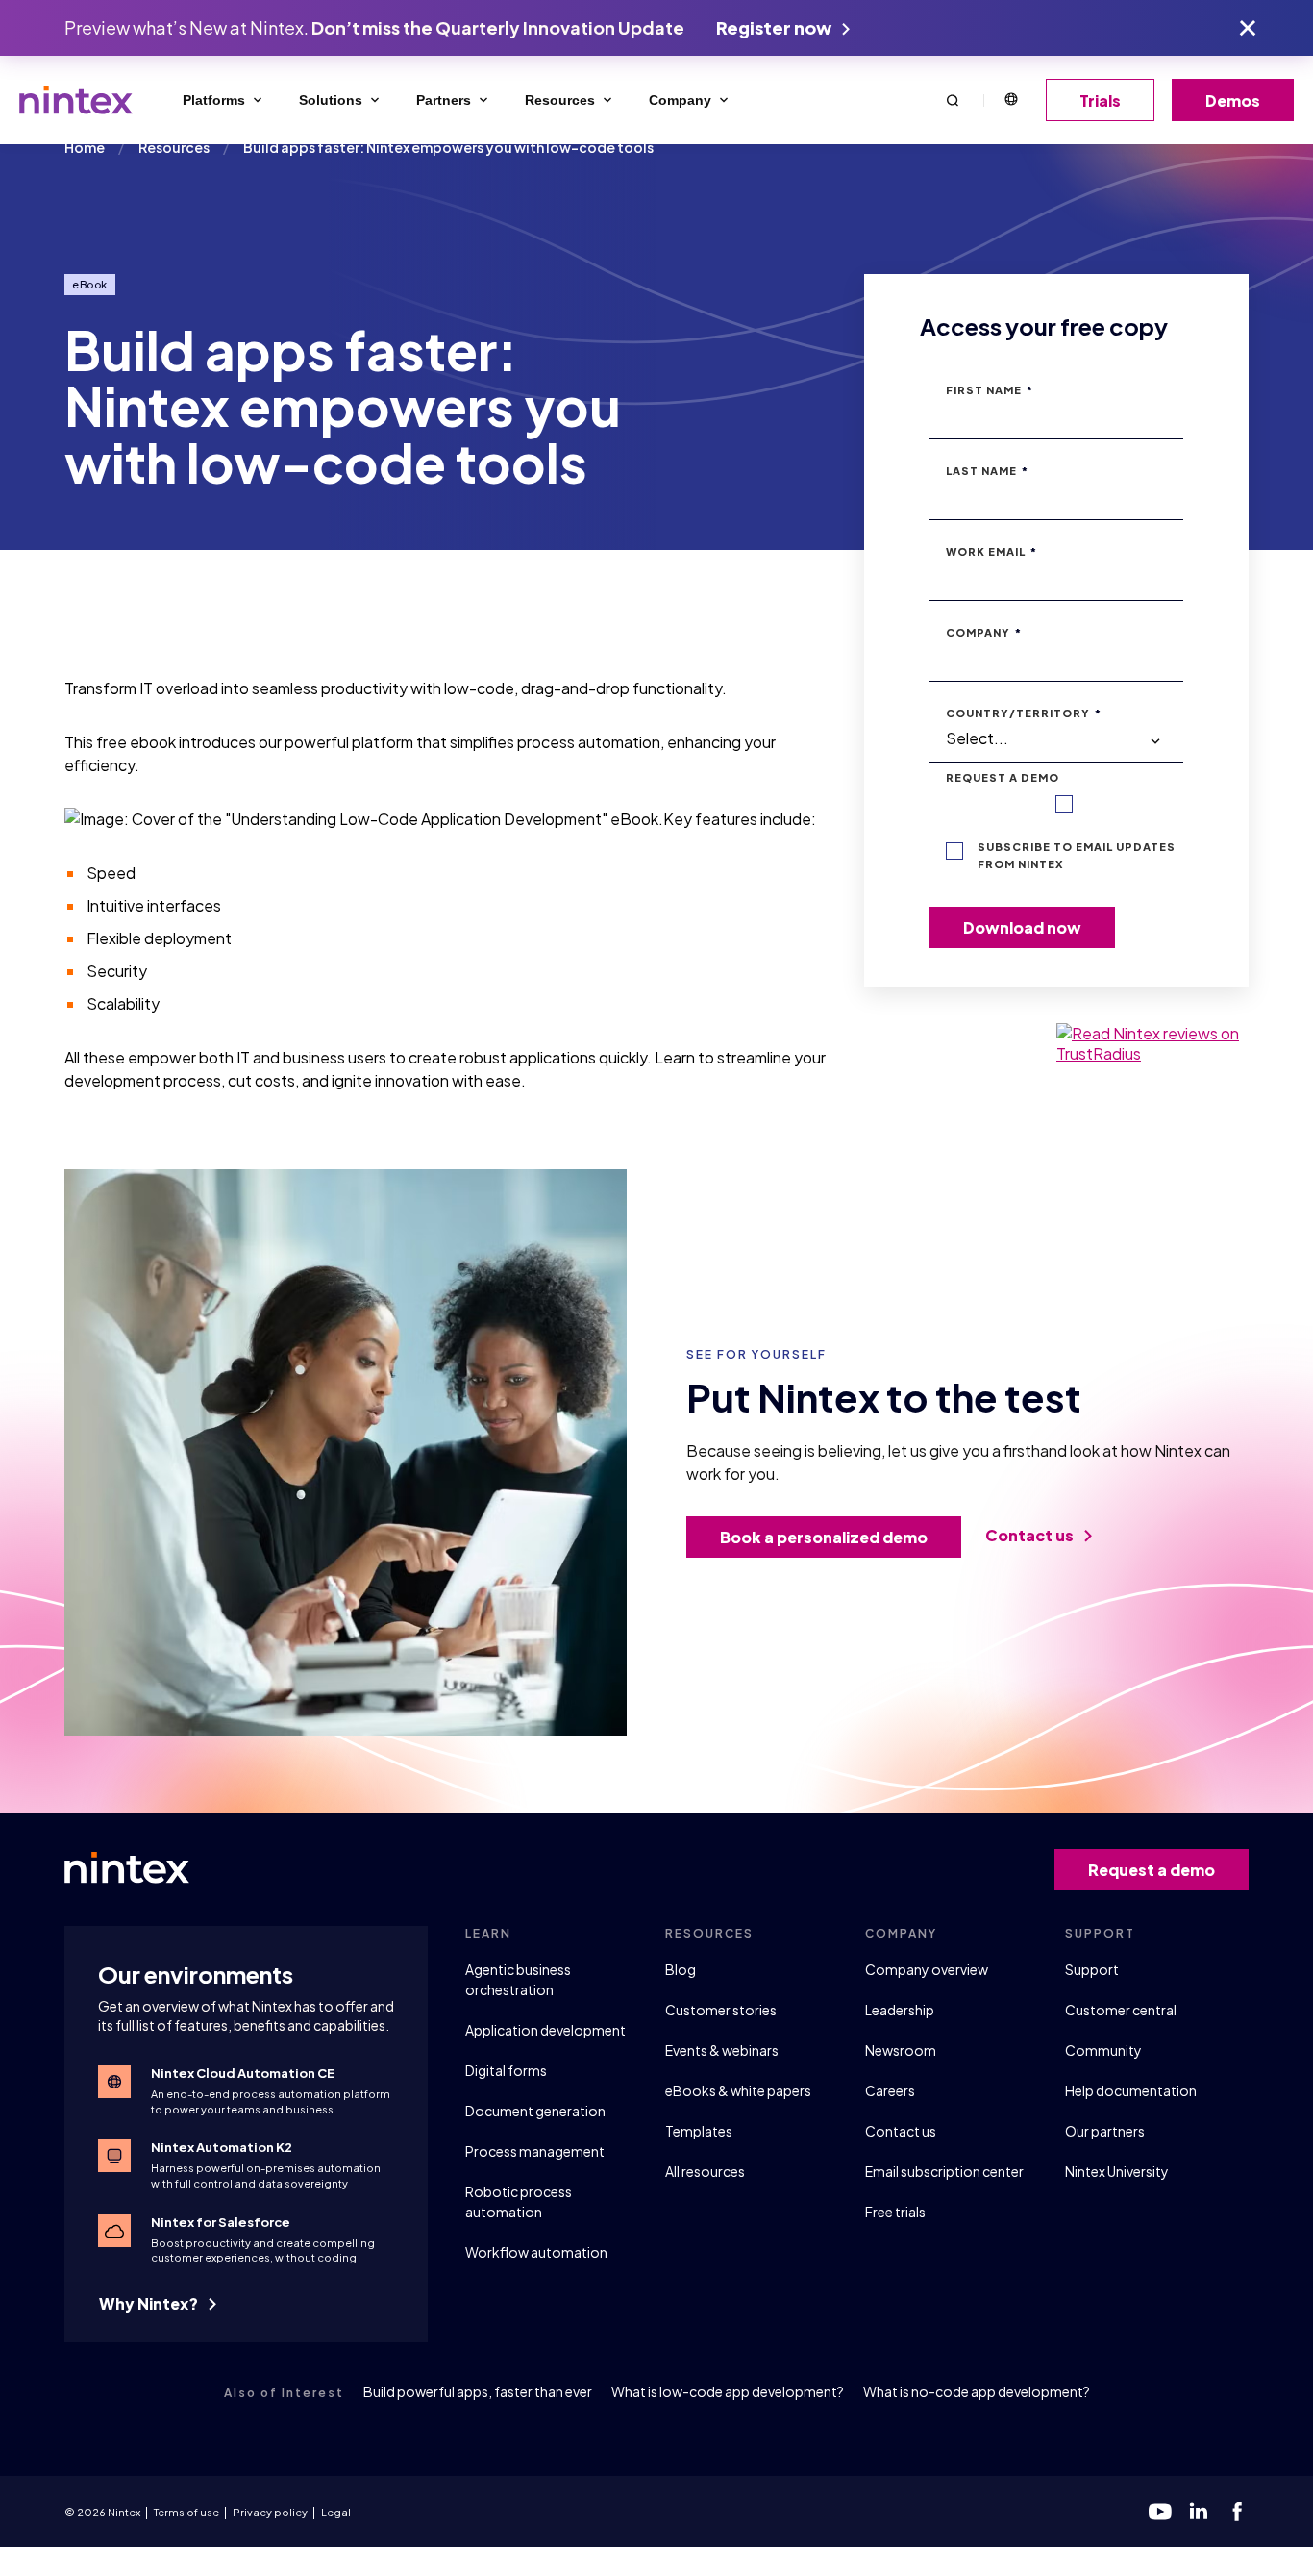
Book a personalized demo (824, 1537)
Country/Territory (1024, 713)
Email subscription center (944, 2171)
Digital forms (506, 2070)
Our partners (1105, 2131)
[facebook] (1237, 2512)
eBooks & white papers (738, 2090)
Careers (890, 2090)
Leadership (900, 2010)
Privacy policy (270, 2512)
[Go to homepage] (76, 100)
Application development (545, 2030)
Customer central (1121, 2010)
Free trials (895, 2212)
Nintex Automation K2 (222, 2147)
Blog (681, 1969)
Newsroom (901, 2050)
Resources (560, 100)
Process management (535, 2151)
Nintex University (1117, 2171)
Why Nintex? (150, 2303)
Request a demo (1152, 1870)
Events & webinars (722, 2050)
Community (1103, 2050)
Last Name (987, 471)
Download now (1022, 927)
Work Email (991, 551)
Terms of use (186, 2512)
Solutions (331, 100)
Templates (699, 2131)
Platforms (214, 100)
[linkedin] (1199, 2512)
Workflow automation (536, 2252)
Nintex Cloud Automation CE (243, 2073)
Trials (1100, 100)
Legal (336, 2512)
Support (1092, 1969)
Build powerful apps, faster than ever (478, 2391)
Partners (444, 100)
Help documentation (1131, 2090)
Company (680, 100)
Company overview (927, 1969)
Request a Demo (1003, 777)
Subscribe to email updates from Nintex (1077, 855)
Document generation (535, 2111)
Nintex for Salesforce (221, 2222)
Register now (775, 27)
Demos (1233, 100)
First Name (990, 390)
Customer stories (721, 2010)
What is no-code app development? (977, 2391)
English (1010, 100)
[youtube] (1160, 2512)
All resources (705, 2171)
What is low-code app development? (728, 2391)
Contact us (1031, 1535)
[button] (953, 100)
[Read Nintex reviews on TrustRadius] (1152, 1043)
